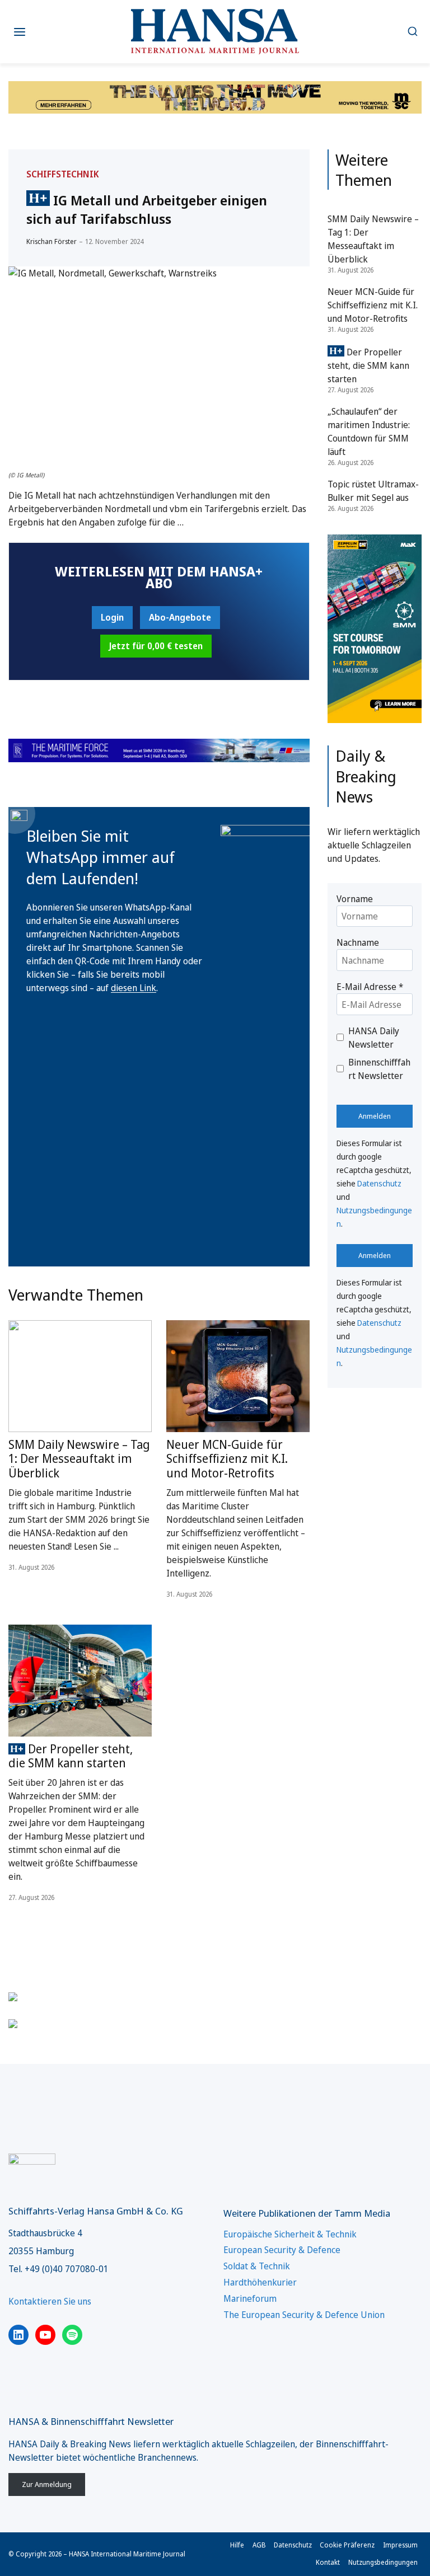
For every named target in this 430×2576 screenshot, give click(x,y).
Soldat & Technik (257, 2266)
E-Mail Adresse (370, 987)
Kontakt (328, 2562)
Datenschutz (379, 1183)
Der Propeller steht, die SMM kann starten (71, 1756)
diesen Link (134, 988)
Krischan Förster (52, 241)
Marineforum (250, 2298)
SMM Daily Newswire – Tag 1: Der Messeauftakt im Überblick (79, 1458)
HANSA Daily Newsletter (374, 1038)
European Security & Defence (282, 2250)
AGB (259, 2545)
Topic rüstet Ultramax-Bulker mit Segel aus (373, 491)
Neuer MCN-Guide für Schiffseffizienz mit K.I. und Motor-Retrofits (227, 1458)
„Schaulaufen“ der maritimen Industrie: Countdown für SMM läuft (369, 431)
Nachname (358, 942)
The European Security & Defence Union (304, 2315)
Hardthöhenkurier (260, 2282)
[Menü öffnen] (20, 32)
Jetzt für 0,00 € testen (156, 646)
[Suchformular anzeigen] (412, 32)
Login (112, 617)
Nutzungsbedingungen (383, 2562)
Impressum (400, 2545)
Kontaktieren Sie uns (50, 2301)
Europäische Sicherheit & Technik (290, 2234)
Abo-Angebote (180, 617)
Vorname (355, 899)
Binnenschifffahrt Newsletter (379, 1069)
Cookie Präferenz (347, 2545)
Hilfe (237, 2545)
